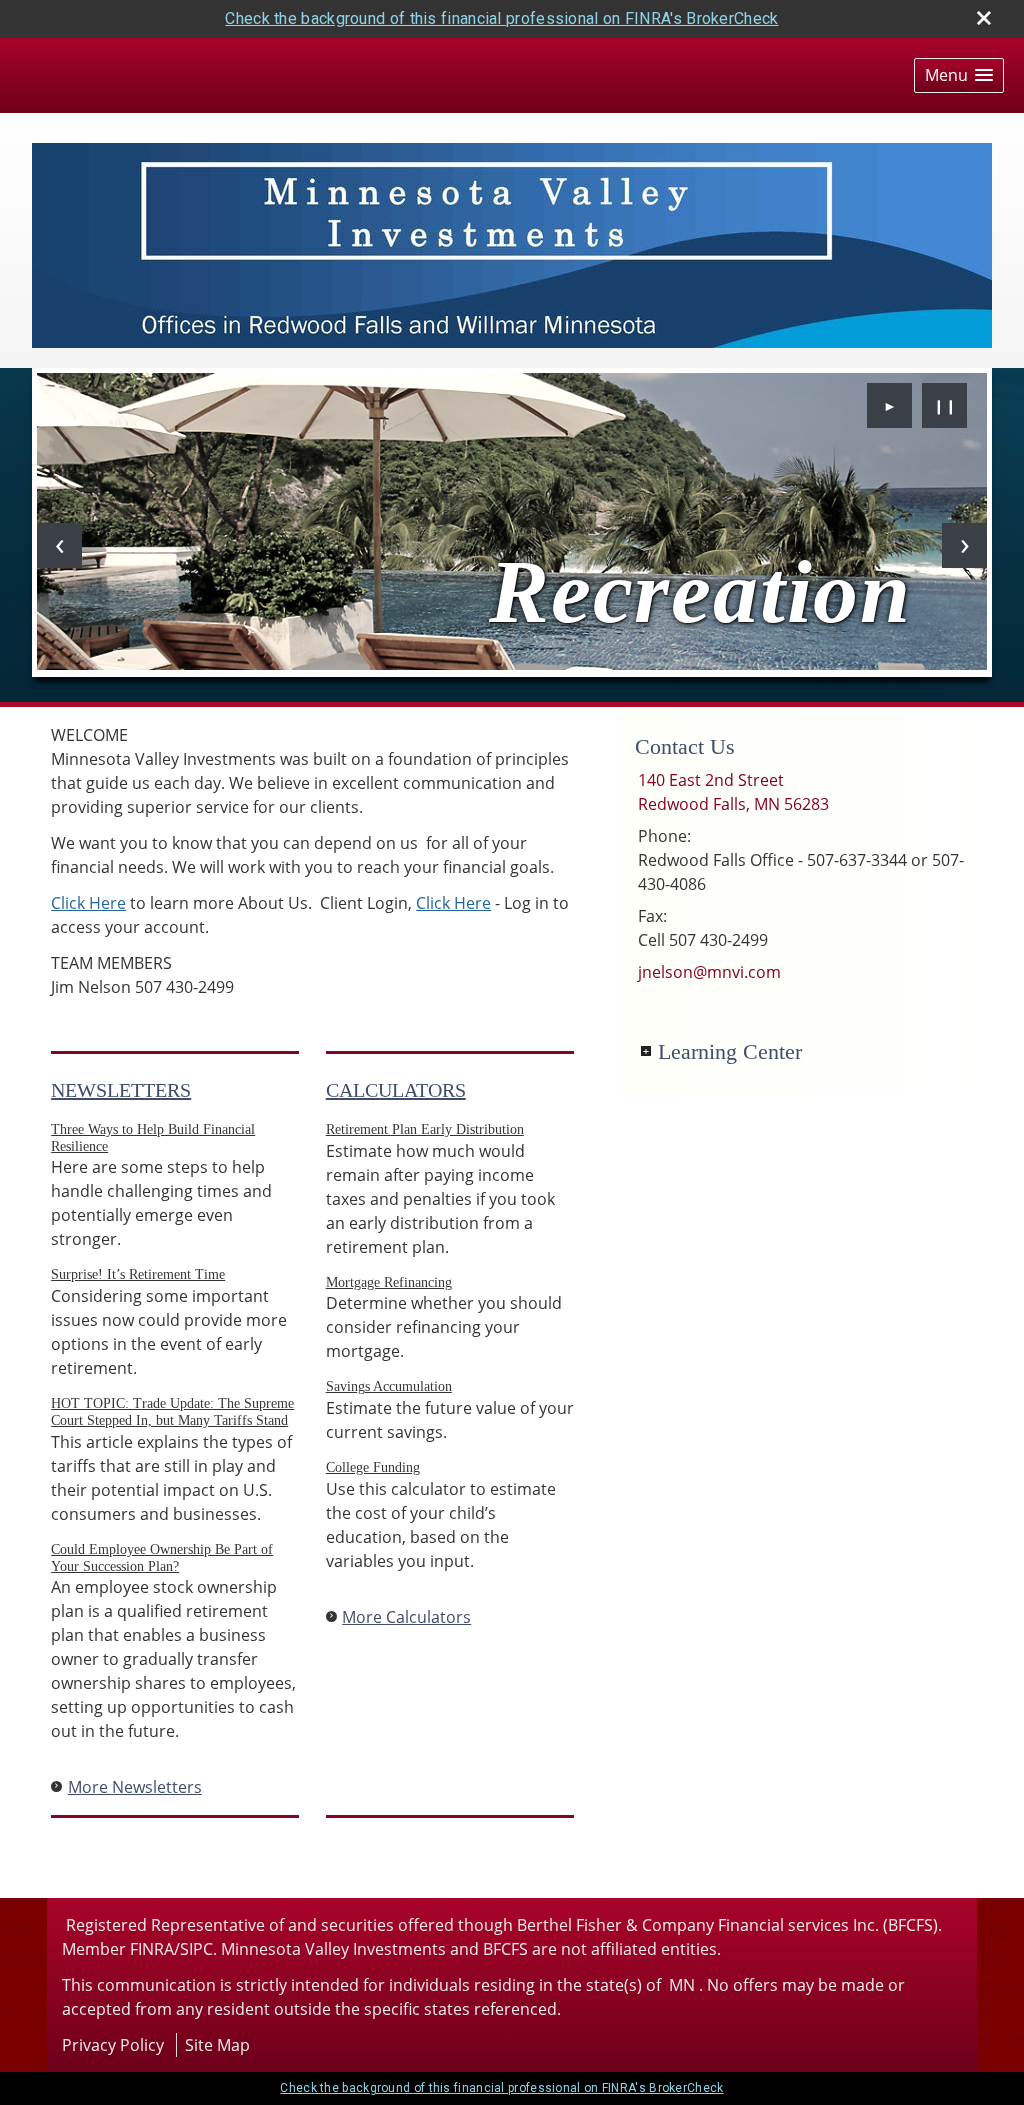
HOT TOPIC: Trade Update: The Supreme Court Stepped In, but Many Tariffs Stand (172, 1412)
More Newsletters (135, 1787)
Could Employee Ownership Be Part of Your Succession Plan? (162, 1558)
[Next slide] (964, 545)
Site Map (217, 2045)
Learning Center (730, 1051)
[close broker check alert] (984, 18)
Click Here (88, 903)
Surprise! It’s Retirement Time (138, 1274)
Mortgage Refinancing (389, 1282)
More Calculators (406, 1617)
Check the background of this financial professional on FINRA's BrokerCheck (501, 18)
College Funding (373, 1467)
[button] (959, 75)
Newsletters (121, 1090)
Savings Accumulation (389, 1386)
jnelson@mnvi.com (709, 972)
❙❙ (945, 405)
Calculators (396, 1090)
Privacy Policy (113, 2045)
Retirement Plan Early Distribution (425, 1129)
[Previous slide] (59, 545)
